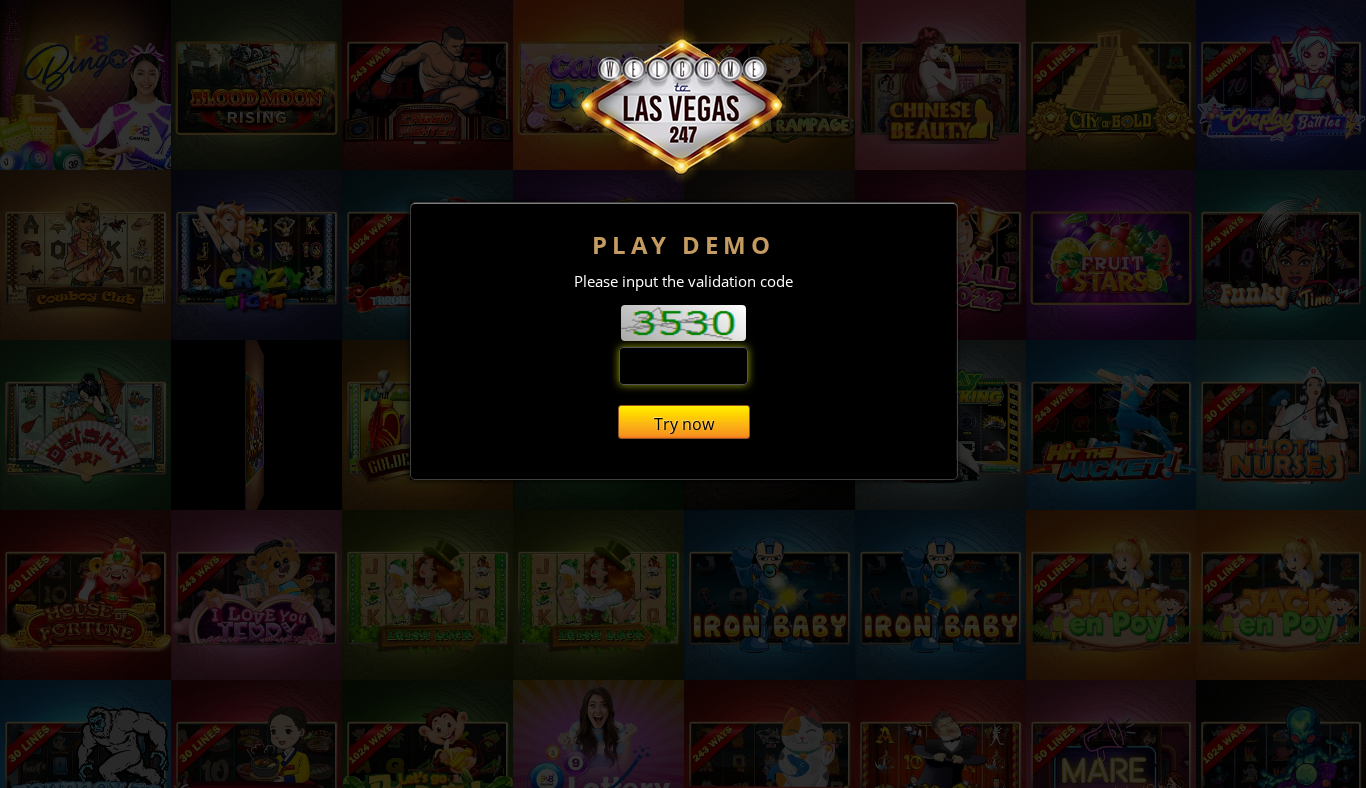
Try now (684, 424)
